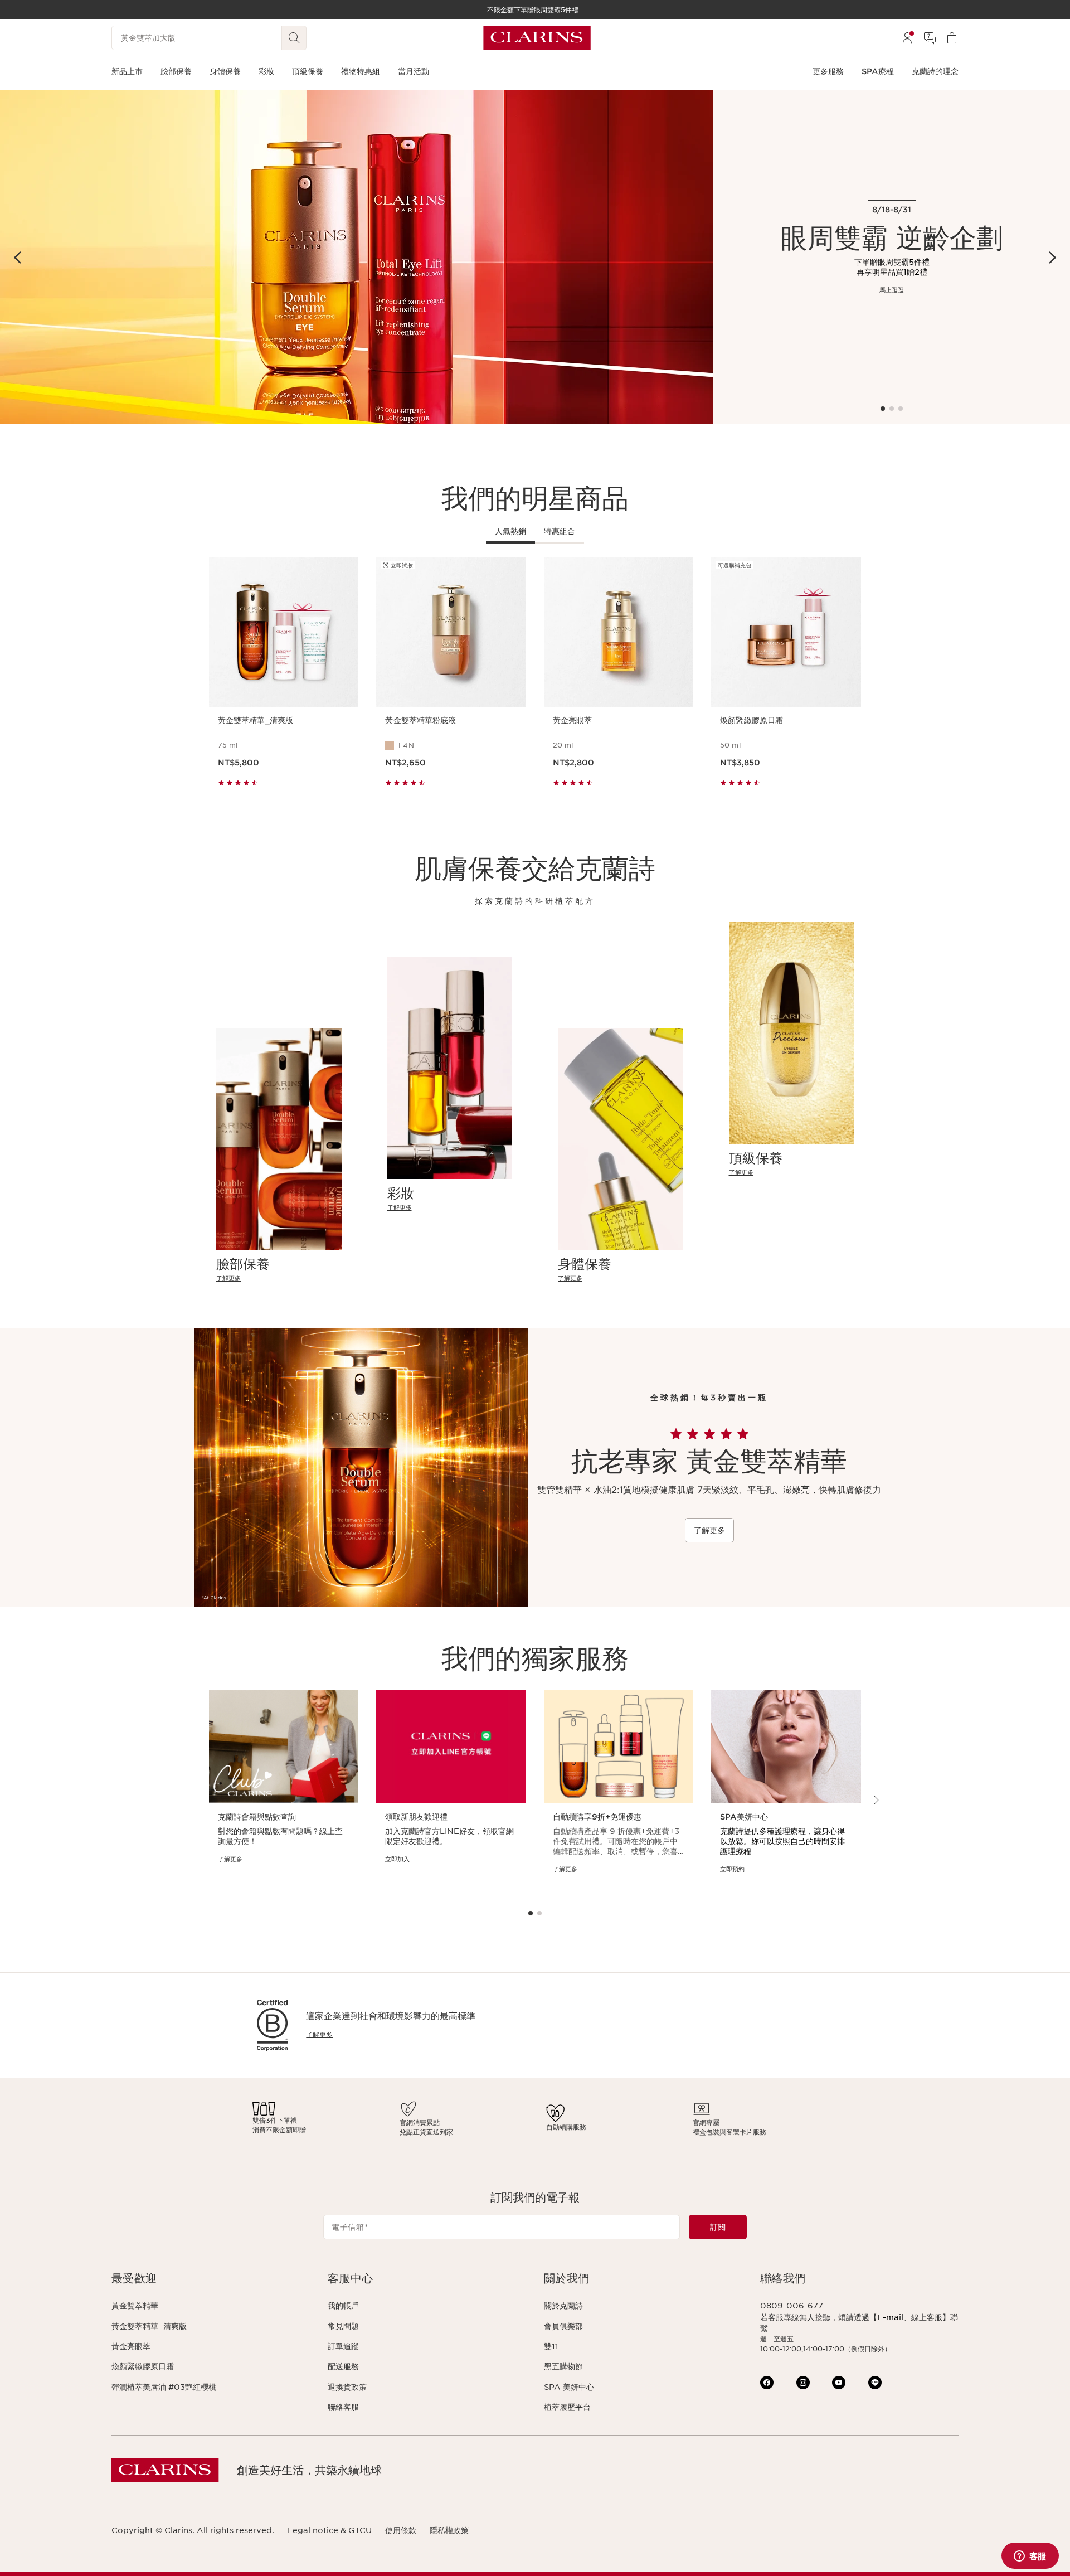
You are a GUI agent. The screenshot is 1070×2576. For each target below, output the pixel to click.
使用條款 (401, 2530)
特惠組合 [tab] (560, 531)
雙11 (551, 2346)
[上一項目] (18, 258)
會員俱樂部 (563, 2326)
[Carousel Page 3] (901, 409)
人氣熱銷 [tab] (510, 531)
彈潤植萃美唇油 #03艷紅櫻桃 (164, 2387)
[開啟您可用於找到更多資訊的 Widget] (1030, 2556)
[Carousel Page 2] (892, 409)
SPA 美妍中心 (569, 2387)
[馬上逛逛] (357, 257)
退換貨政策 (347, 2387)
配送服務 (343, 2366)
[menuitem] (907, 38)
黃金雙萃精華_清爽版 (149, 2326)
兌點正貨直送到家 (426, 2132)
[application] (284, 1792)
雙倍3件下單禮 (275, 2120)
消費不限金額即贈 (279, 2130)
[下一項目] (1052, 258)
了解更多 (709, 1530)
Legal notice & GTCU (330, 2530)
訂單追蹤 (343, 2346)
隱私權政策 (449, 2530)
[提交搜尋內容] (294, 38)
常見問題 (343, 2326)
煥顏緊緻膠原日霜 (143, 2366)
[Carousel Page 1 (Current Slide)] (883, 409)
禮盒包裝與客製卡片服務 (729, 2132)
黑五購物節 (563, 2366)
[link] (279, 1279)
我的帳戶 (343, 2306)
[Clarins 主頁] (537, 38)
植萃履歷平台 (567, 2407)
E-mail (890, 2317)
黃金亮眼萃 (131, 2346)
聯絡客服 (343, 2407)
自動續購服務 (566, 2127)
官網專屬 (706, 2123)
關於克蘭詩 (563, 2306)
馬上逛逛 (892, 290)
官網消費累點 (420, 2123)
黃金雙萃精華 (135, 2306)
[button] (211, 2279)
